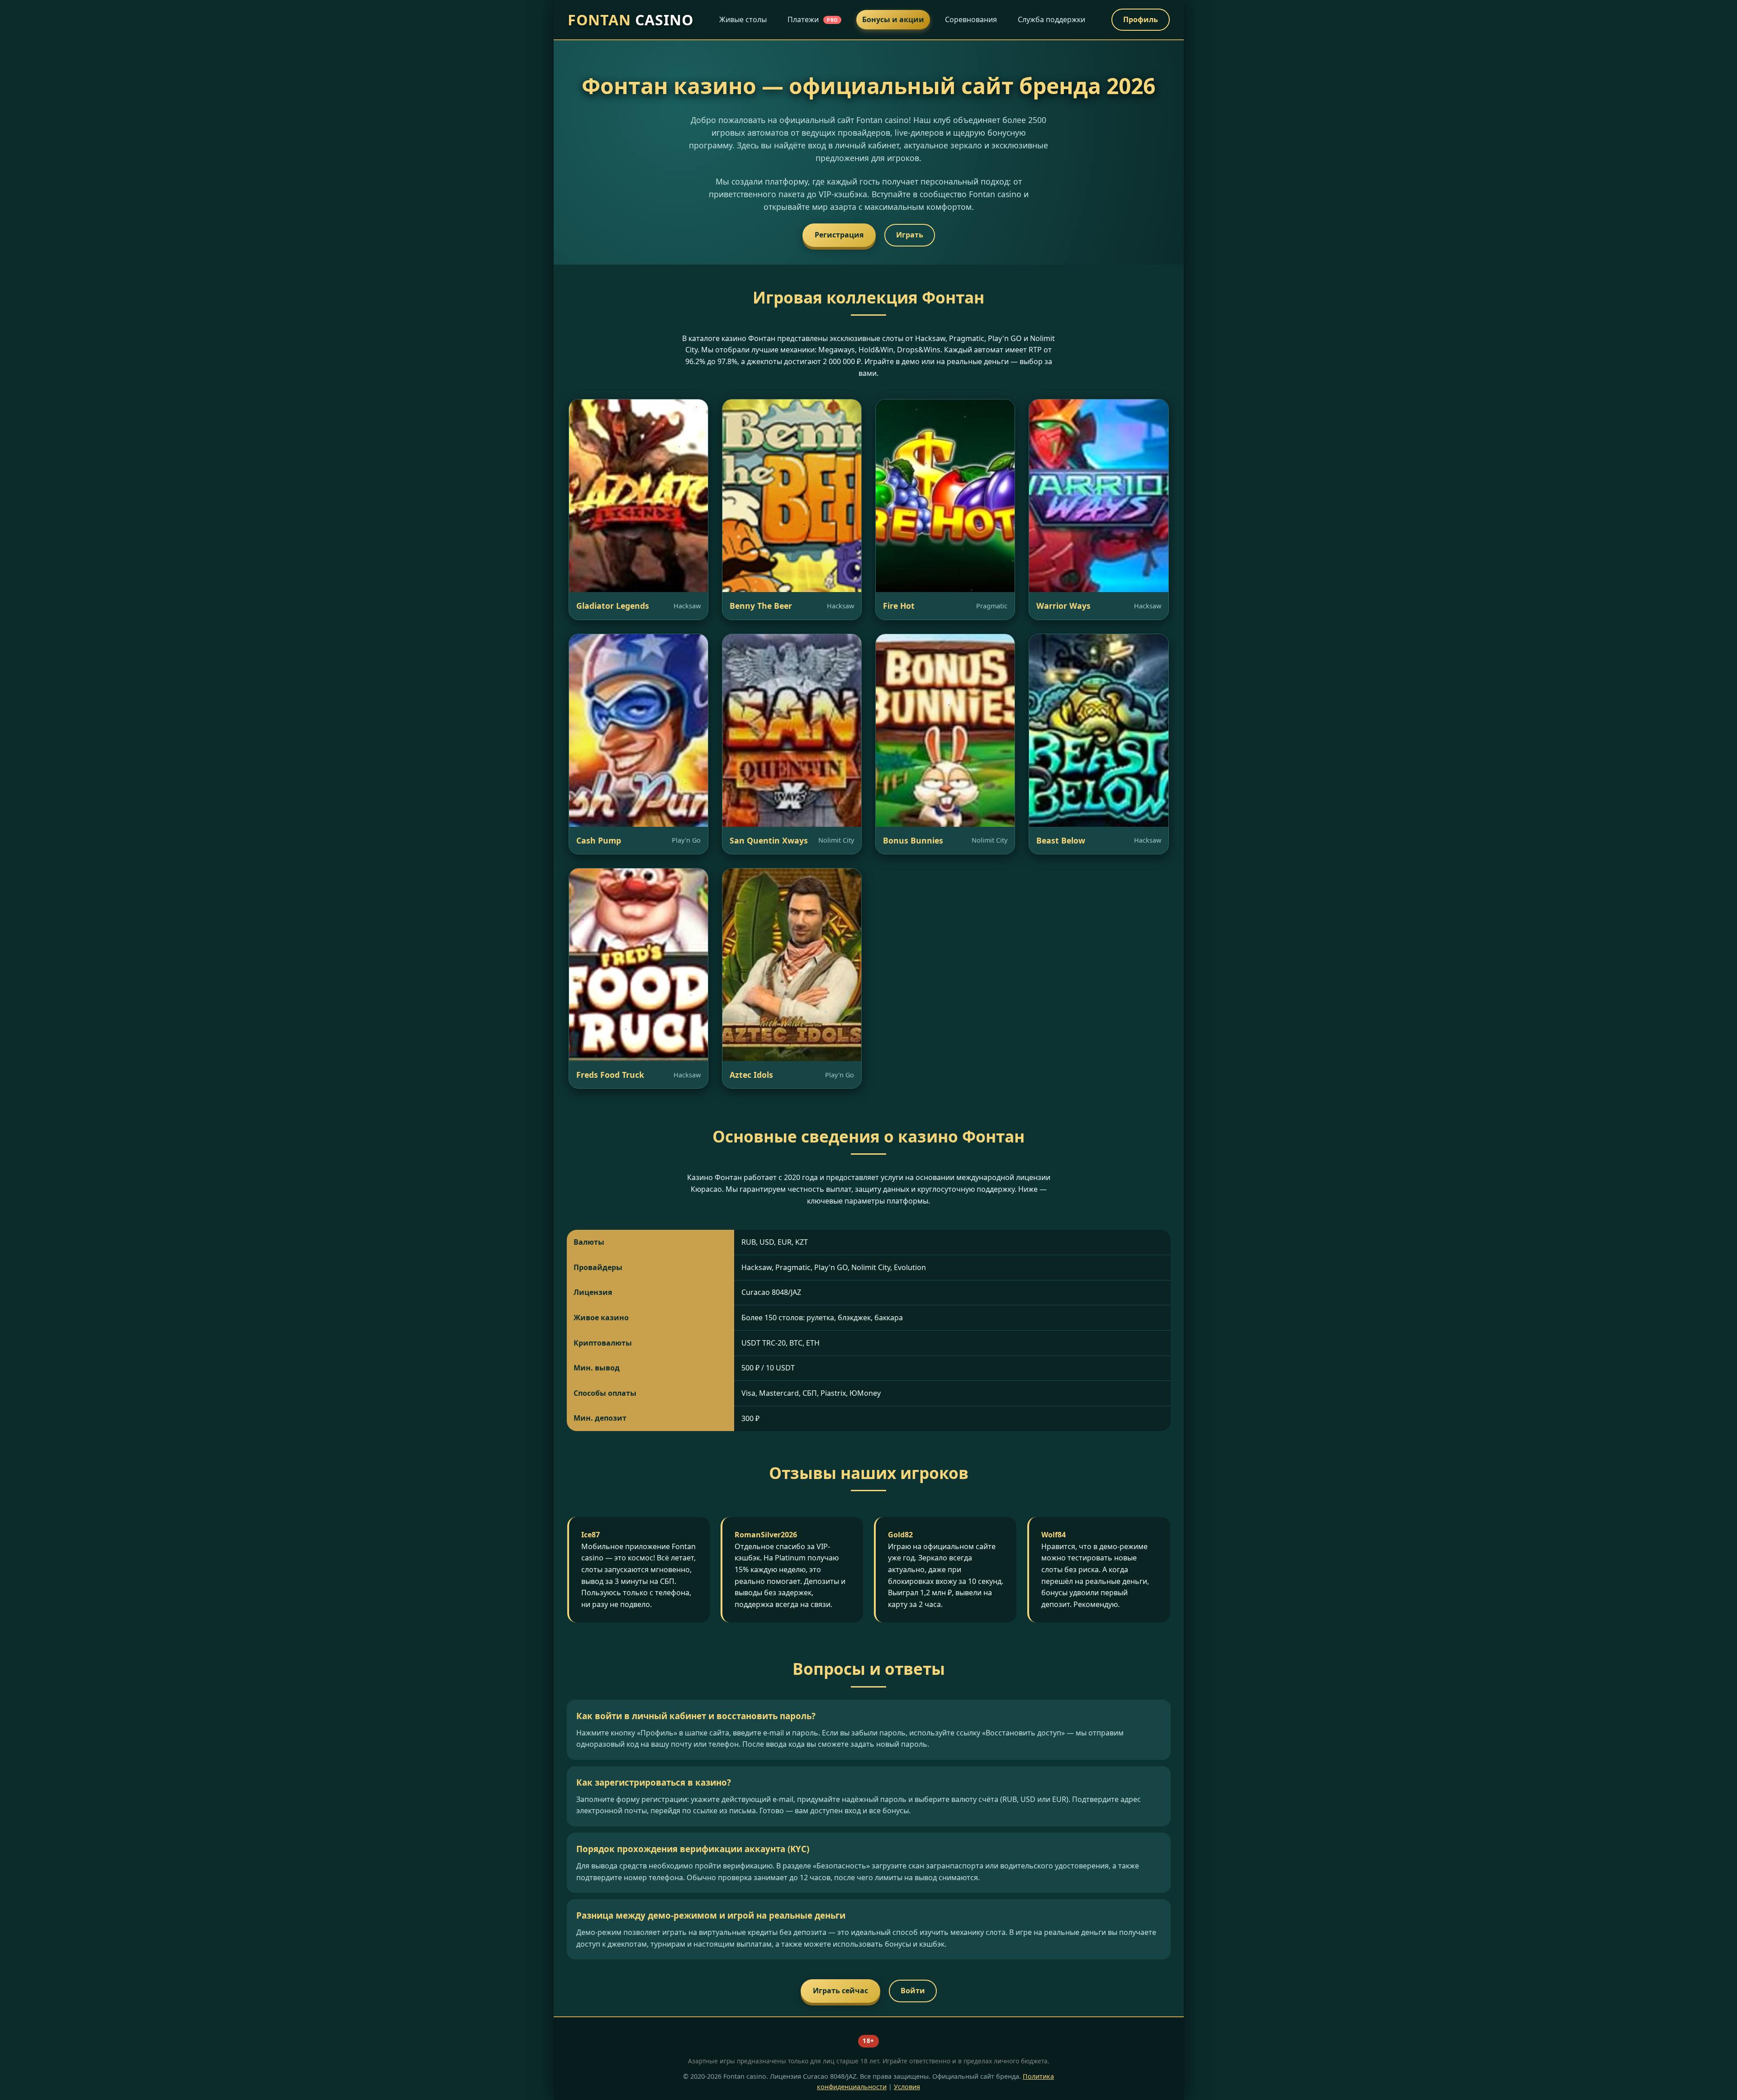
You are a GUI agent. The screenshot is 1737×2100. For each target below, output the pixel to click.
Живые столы (743, 19)
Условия (907, 2087)
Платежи (813, 19)
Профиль (1141, 19)
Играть (910, 235)
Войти (913, 1991)
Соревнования (971, 19)
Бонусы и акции (893, 19)
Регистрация (839, 235)
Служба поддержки (1051, 19)
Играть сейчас (840, 1991)
